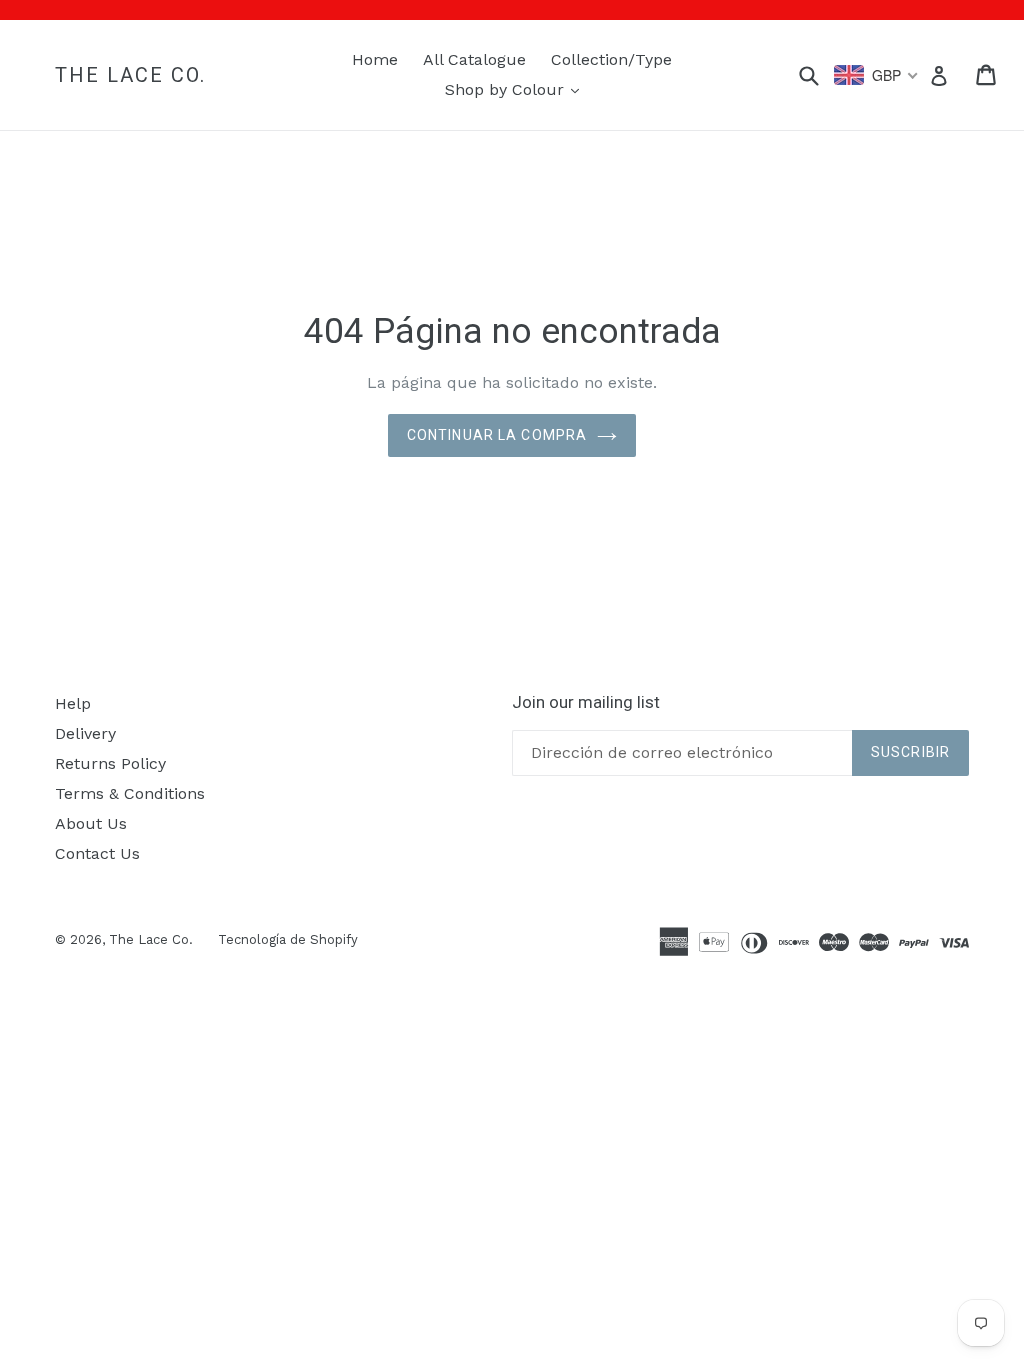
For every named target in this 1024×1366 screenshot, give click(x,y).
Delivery (85, 733)
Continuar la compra (497, 435)
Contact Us (97, 853)
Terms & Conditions (130, 793)
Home (375, 59)
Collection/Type (611, 59)
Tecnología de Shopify (288, 939)
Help (73, 703)
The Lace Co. (130, 75)
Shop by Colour (517, 89)
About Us (91, 823)
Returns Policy (110, 763)
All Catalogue (474, 59)
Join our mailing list (586, 702)
